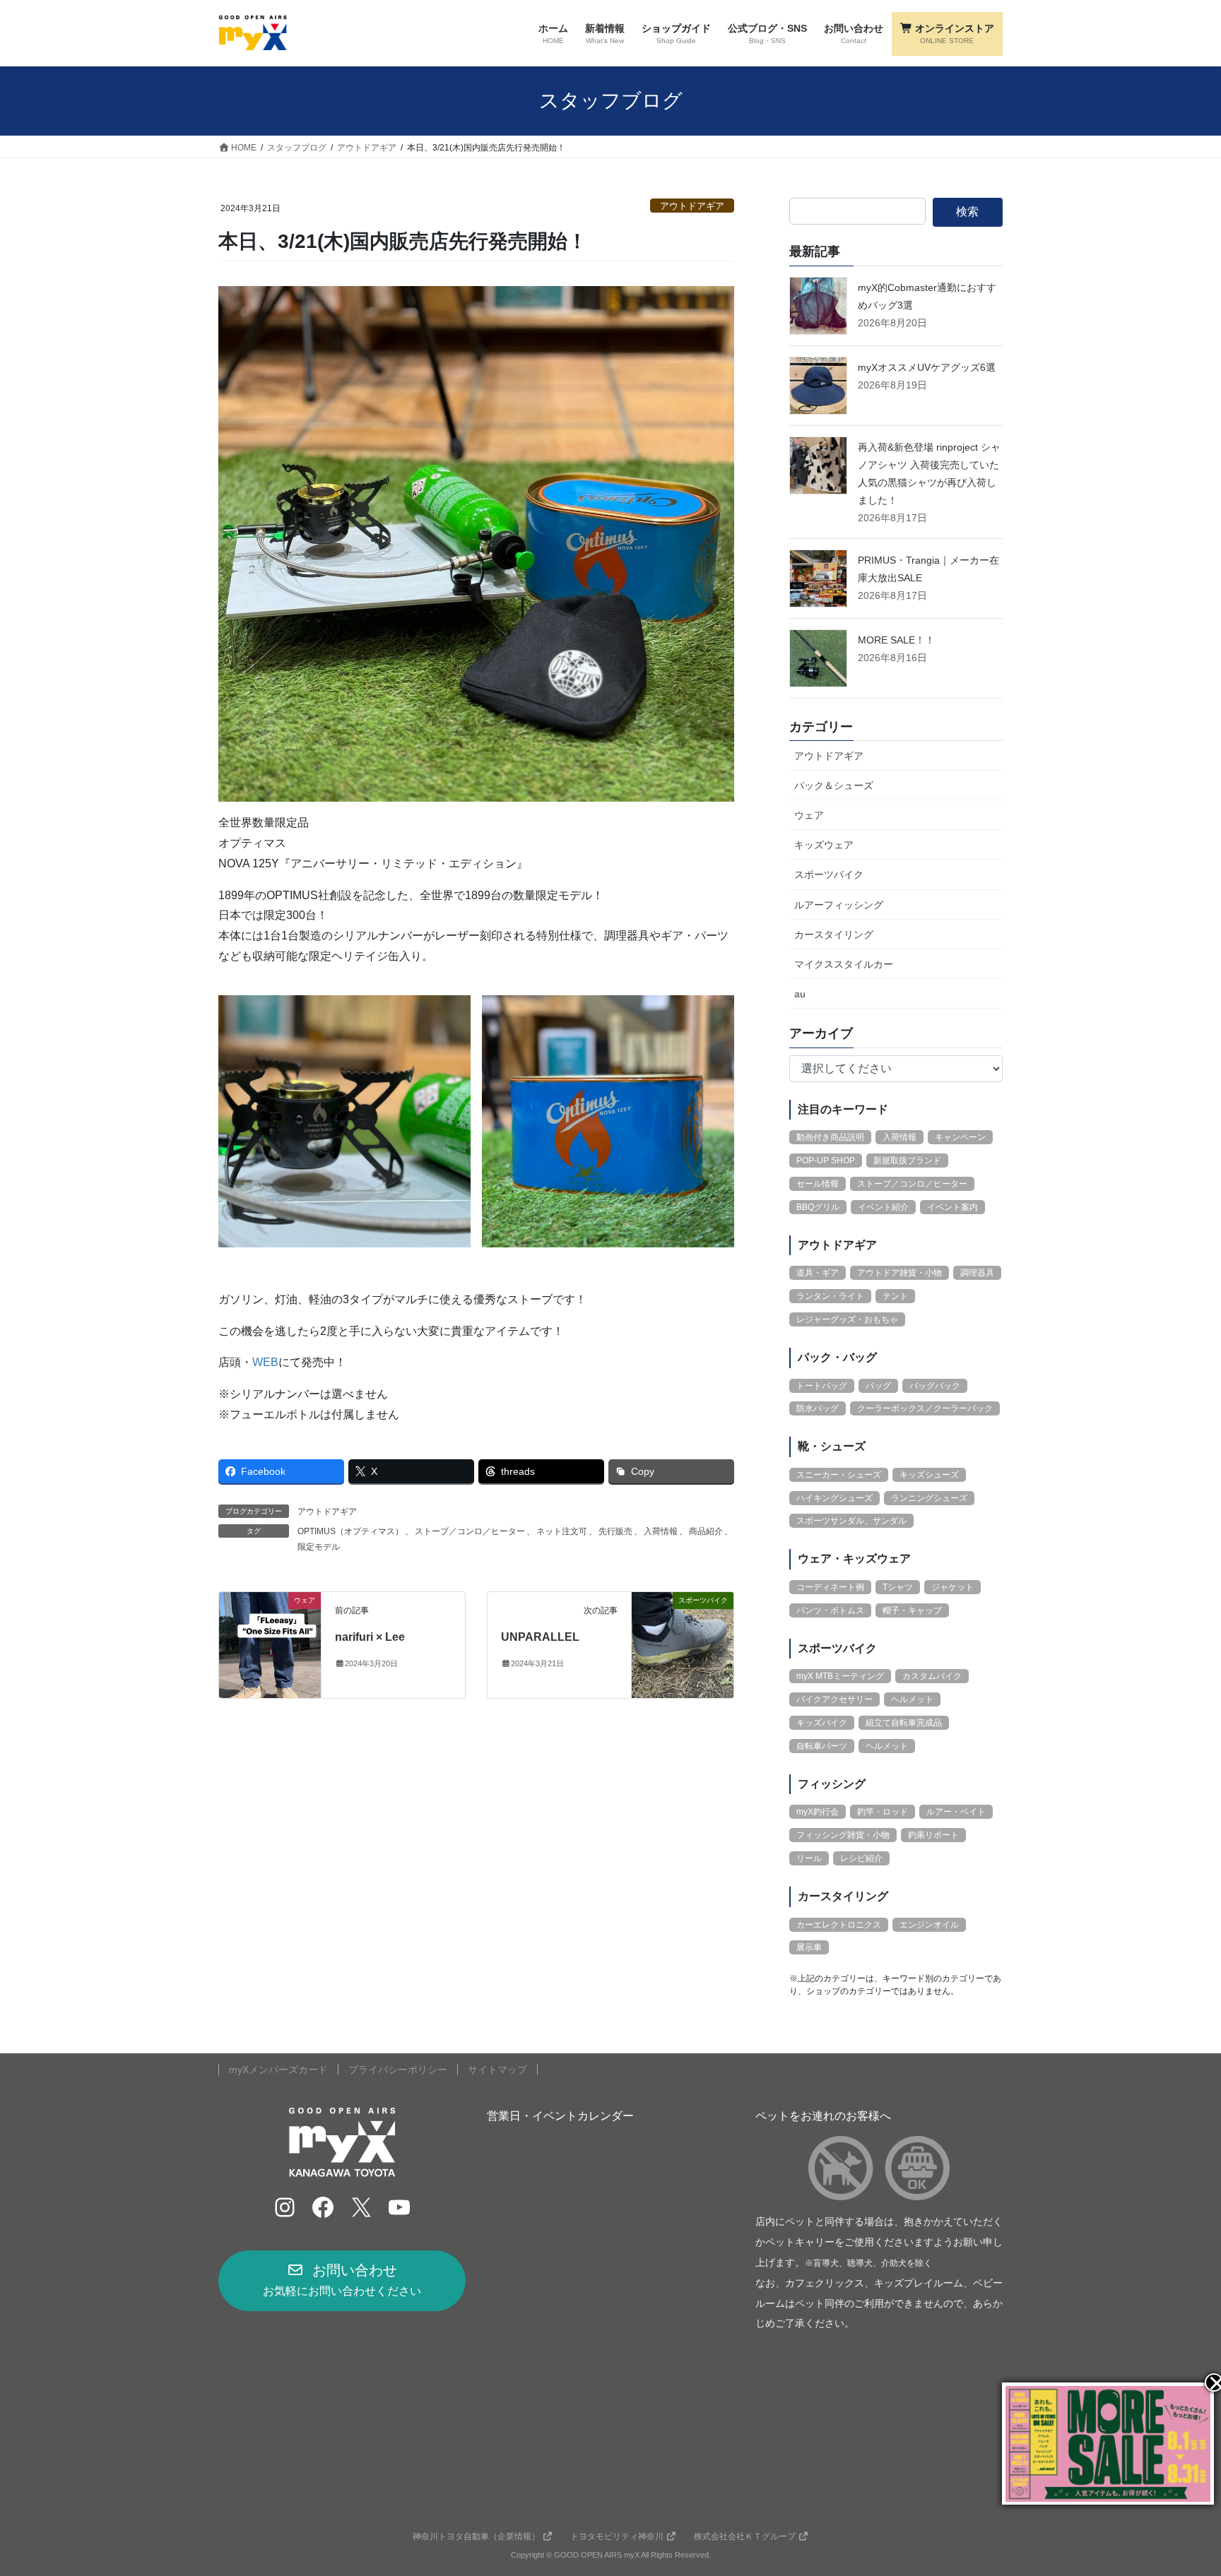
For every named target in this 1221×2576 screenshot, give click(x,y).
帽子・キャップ (912, 1610)
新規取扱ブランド (907, 1161)
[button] (342, 2281)
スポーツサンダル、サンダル (851, 1521)
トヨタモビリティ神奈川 (617, 2536)
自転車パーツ (822, 1746)
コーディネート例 (830, 1587)
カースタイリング (834, 934)
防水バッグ (818, 1408)
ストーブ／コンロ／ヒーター (470, 1531)
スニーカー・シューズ (839, 1475)
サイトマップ (497, 2070)
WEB (265, 1362)
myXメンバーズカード (278, 2070)
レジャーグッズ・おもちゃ (847, 1319)
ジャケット (952, 1587)
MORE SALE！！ (896, 640)
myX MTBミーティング (840, 1676)
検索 (967, 212)
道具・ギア (818, 1273)
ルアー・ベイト (956, 1812)
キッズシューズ (929, 1475)
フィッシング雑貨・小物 (843, 1835)
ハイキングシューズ (834, 1498)
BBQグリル (818, 1207)
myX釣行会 (818, 1812)
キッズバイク (822, 1723)
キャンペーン (960, 1137)
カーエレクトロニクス (839, 1925)
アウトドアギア (692, 206)
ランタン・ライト (830, 1296)
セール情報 (818, 1184)
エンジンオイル (929, 1925)
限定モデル (319, 1547)
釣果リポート (933, 1835)
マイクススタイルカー (844, 964)
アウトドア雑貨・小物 (899, 1273)
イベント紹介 (883, 1207)
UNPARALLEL (540, 1637)
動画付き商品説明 (830, 1137)
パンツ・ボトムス (830, 1610)
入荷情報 (661, 1531)
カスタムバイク (932, 1676)
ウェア (809, 815)
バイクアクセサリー (834, 1699)
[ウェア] (270, 1644)
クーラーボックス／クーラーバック (925, 1408)
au (800, 994)
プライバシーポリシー (398, 2070)
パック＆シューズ (834, 785)
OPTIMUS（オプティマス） (350, 1531)
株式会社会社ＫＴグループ (745, 2536)
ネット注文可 (562, 1531)
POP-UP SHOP (826, 1161)
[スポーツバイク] (683, 1644)
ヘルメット (912, 1699)
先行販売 (615, 1531)
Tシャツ (898, 1587)
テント (895, 1296)
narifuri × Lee (370, 1637)
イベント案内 (952, 1207)
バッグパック (935, 1386)
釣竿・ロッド (883, 1812)
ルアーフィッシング (839, 905)
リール (809, 1858)
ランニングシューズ (929, 1498)
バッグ (878, 1386)
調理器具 (977, 1273)
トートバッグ (822, 1386)
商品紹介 (706, 1531)
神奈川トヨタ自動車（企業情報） (476, 2536)
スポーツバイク (829, 874)
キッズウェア (824, 845)
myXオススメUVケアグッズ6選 (927, 367)
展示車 (809, 1947)
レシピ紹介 (861, 1858)
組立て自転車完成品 (904, 1723)
